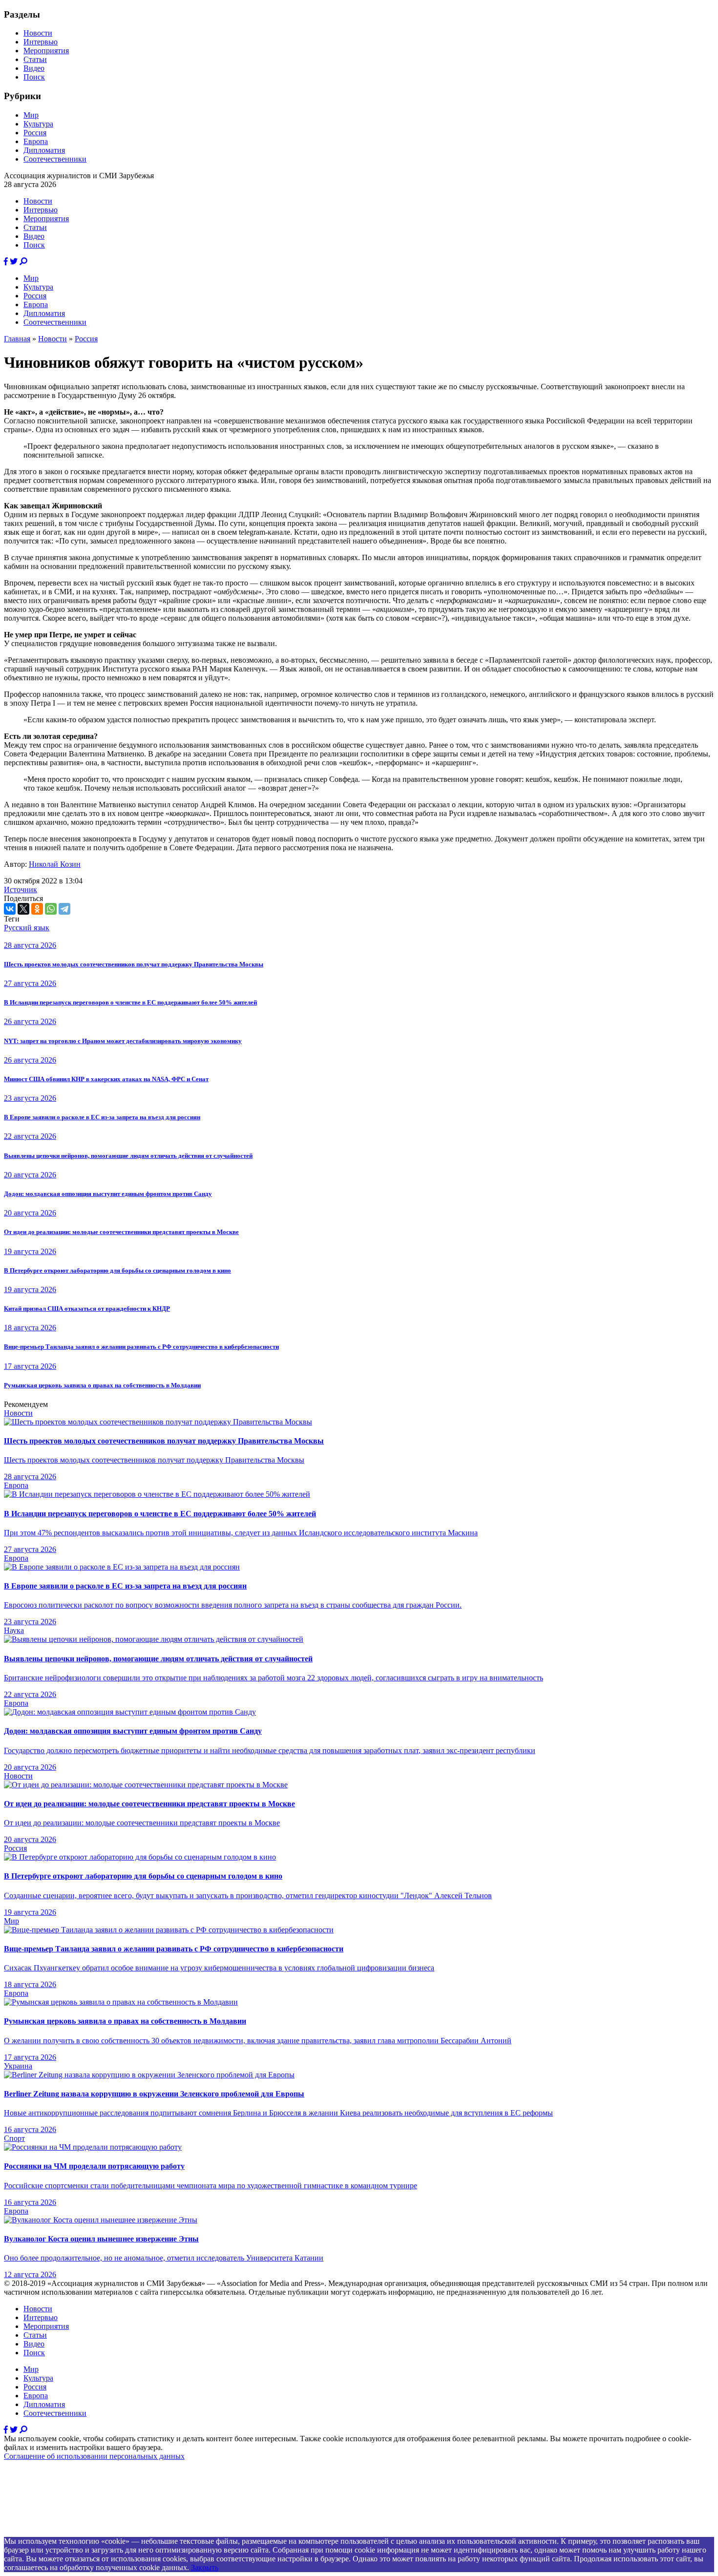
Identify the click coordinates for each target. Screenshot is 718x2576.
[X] (23, 909)
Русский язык (27, 928)
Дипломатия (44, 150)
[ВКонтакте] (10, 909)
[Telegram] (64, 909)
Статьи (35, 59)
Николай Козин (55, 864)
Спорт (14, 2138)
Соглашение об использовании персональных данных (94, 2456)
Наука (14, 1630)
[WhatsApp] (51, 909)
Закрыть (205, 2567)
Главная (17, 339)
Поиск (34, 77)
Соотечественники (55, 159)
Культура (38, 124)
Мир (31, 115)
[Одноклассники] (37, 909)
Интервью (41, 42)
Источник (21, 890)
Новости (38, 33)
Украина (18, 2066)
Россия (35, 133)
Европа (36, 141)
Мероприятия (46, 51)
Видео (34, 68)
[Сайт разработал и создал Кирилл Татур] (91, 2532)
